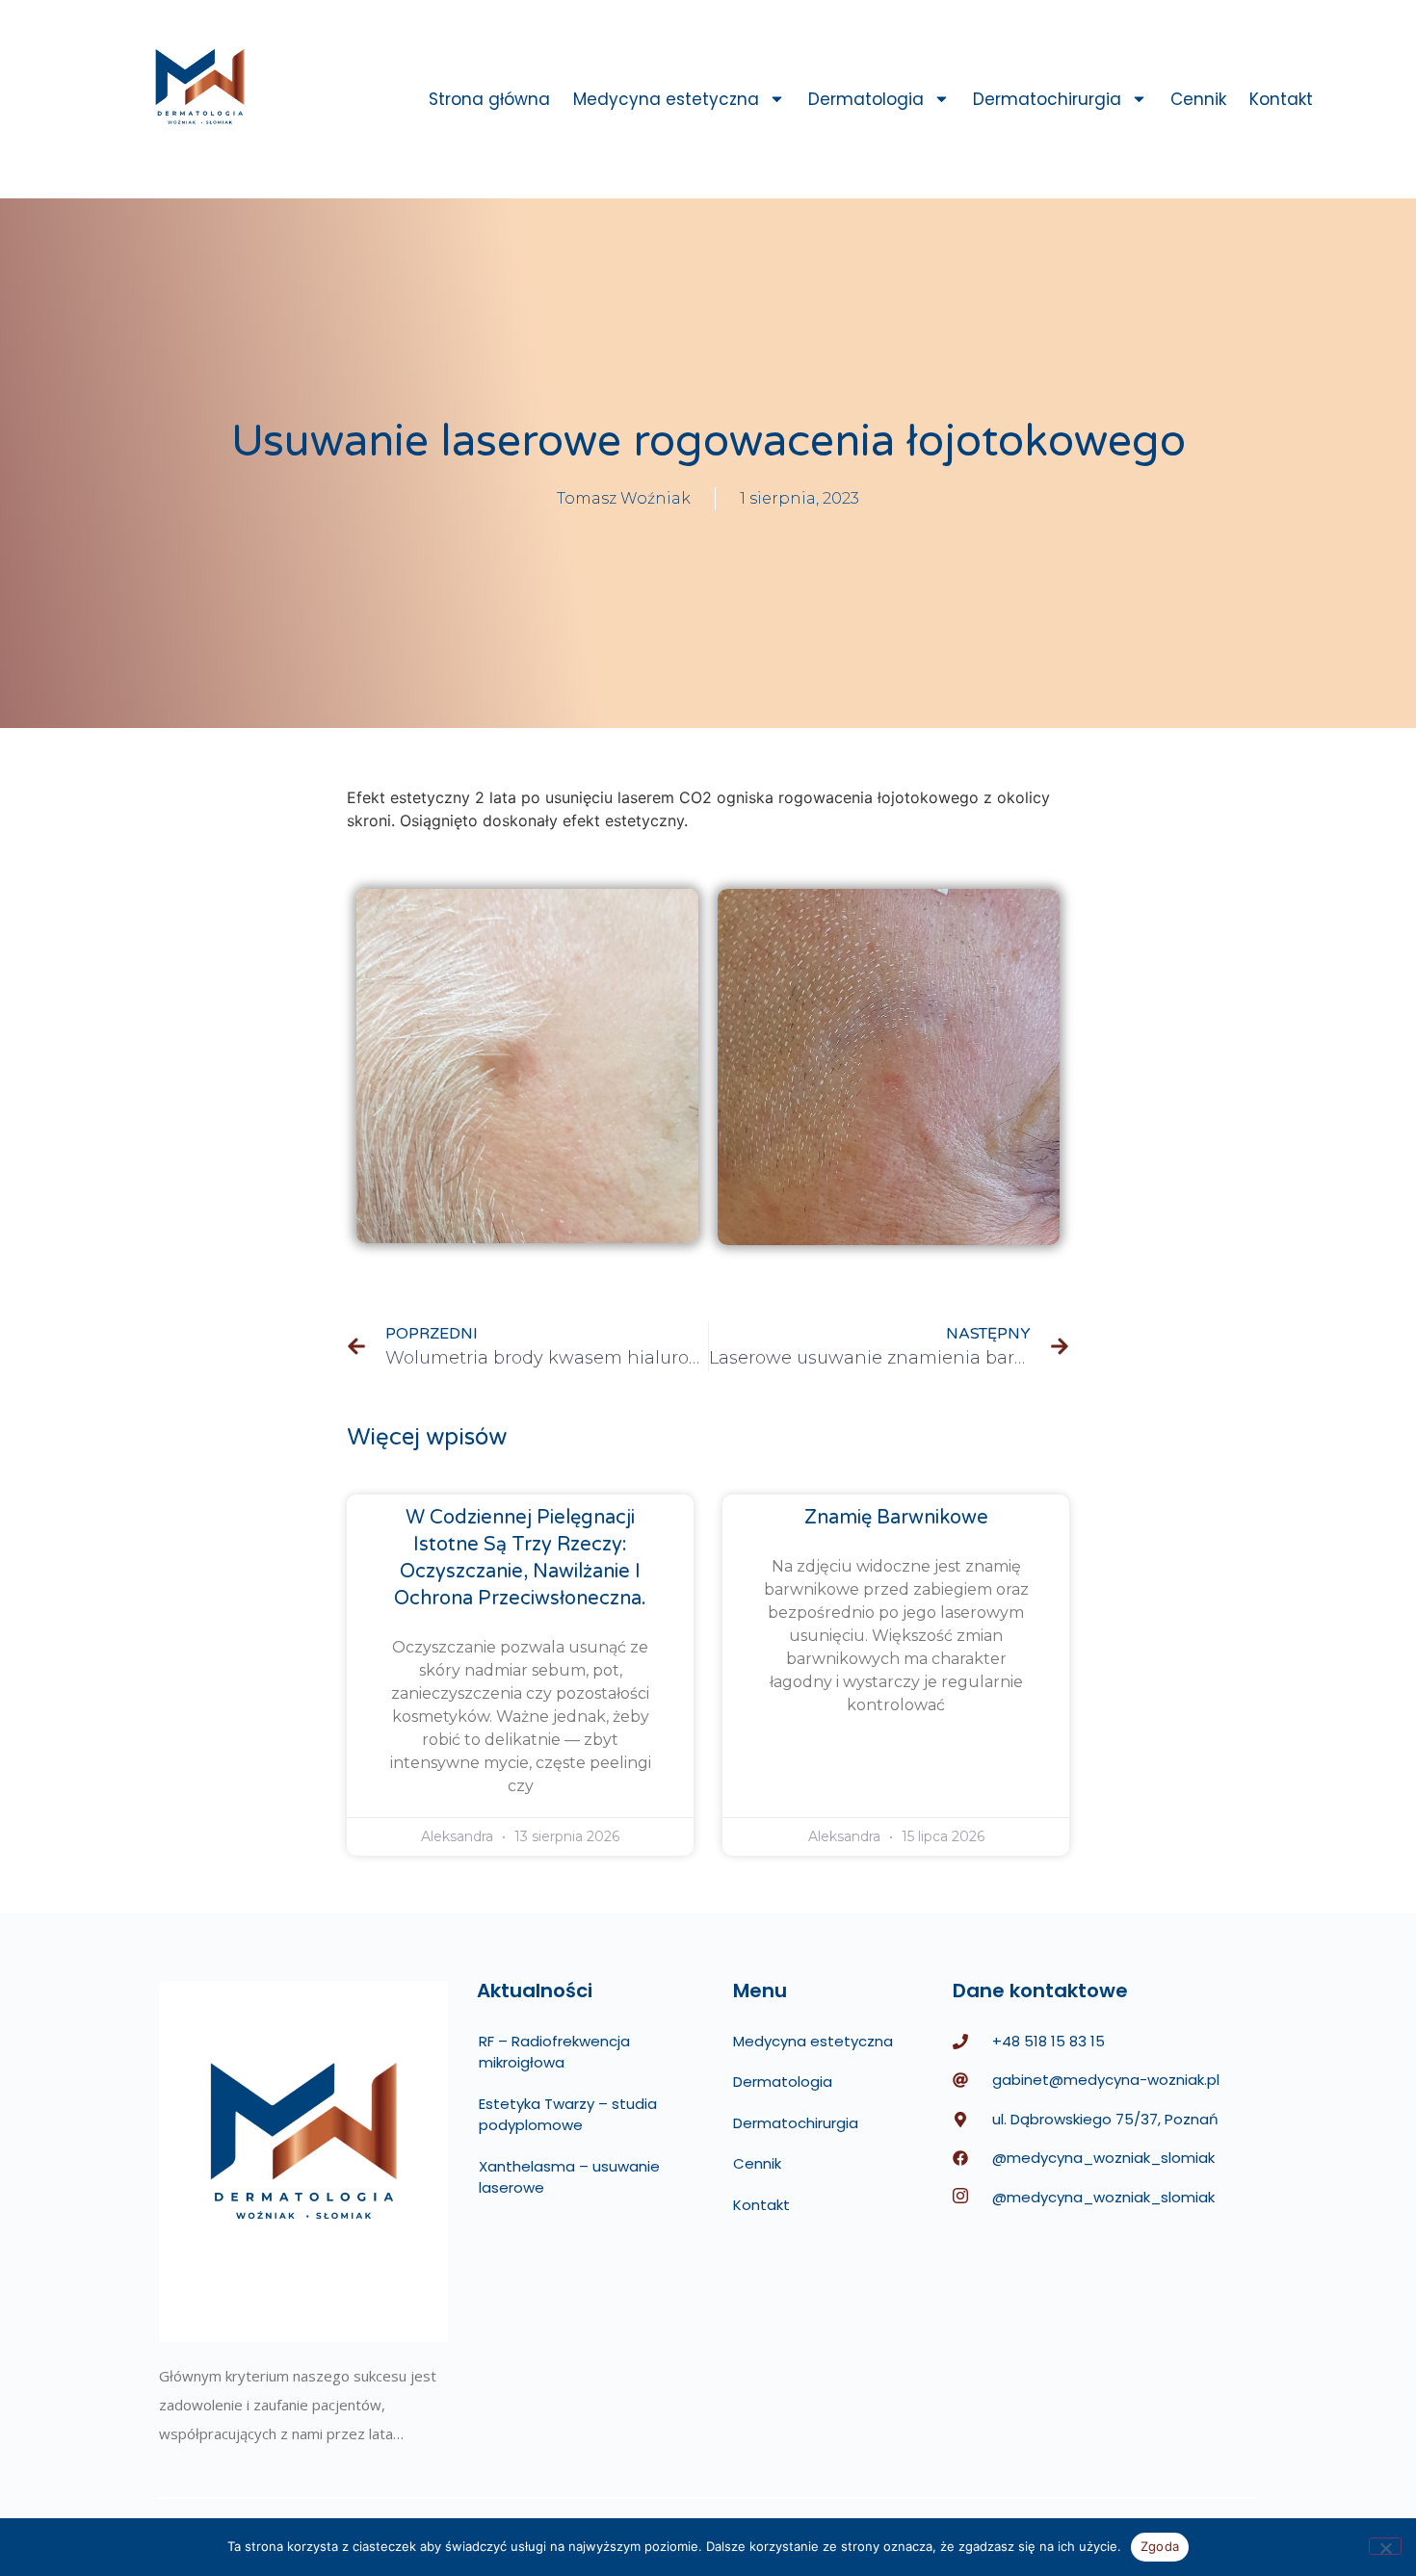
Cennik (1198, 99)
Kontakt (1281, 99)
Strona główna (489, 99)
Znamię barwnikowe (896, 1518)
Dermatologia (866, 99)
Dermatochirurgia (1047, 99)
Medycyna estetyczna (666, 99)
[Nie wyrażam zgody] (1385, 2546)
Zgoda (1160, 2546)
